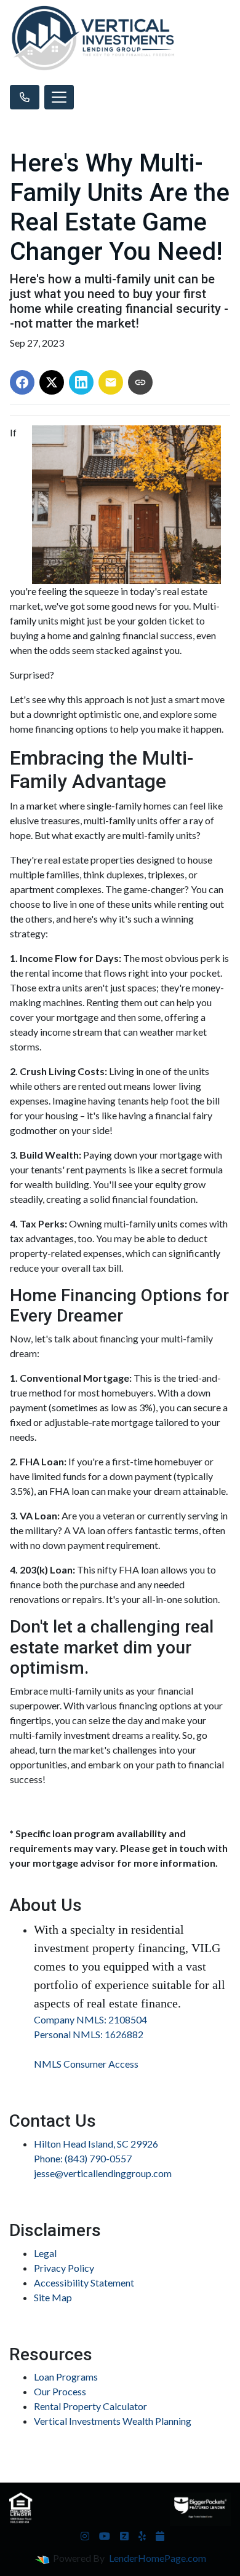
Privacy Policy (64, 2268)
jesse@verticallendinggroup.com (103, 2173)
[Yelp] (142, 2536)
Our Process (60, 2391)
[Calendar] (160, 2536)
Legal (45, 2253)
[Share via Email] (111, 382)
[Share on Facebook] (22, 382)
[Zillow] (124, 2536)
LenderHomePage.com (158, 2558)
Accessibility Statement (84, 2283)
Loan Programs (66, 2377)
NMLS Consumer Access (86, 2064)
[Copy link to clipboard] (140, 382)
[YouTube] (105, 2536)
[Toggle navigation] (59, 97)
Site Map (53, 2297)
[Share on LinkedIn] (81, 382)
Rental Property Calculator (90, 2406)
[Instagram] (85, 2536)
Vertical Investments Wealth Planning (113, 2421)
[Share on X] (52, 382)
